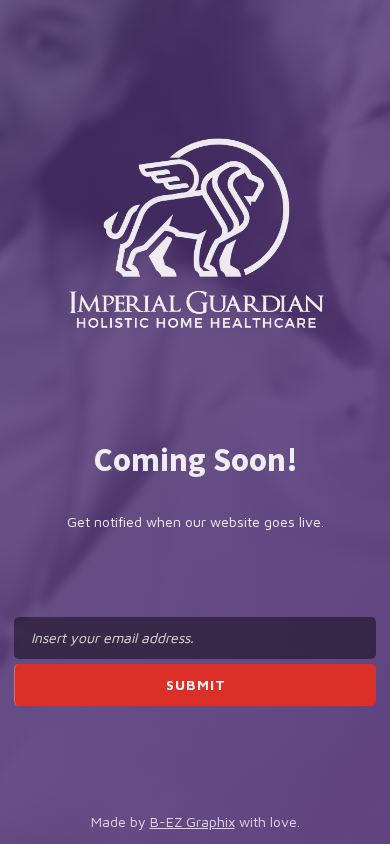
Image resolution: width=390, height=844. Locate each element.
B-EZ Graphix (192, 821)
